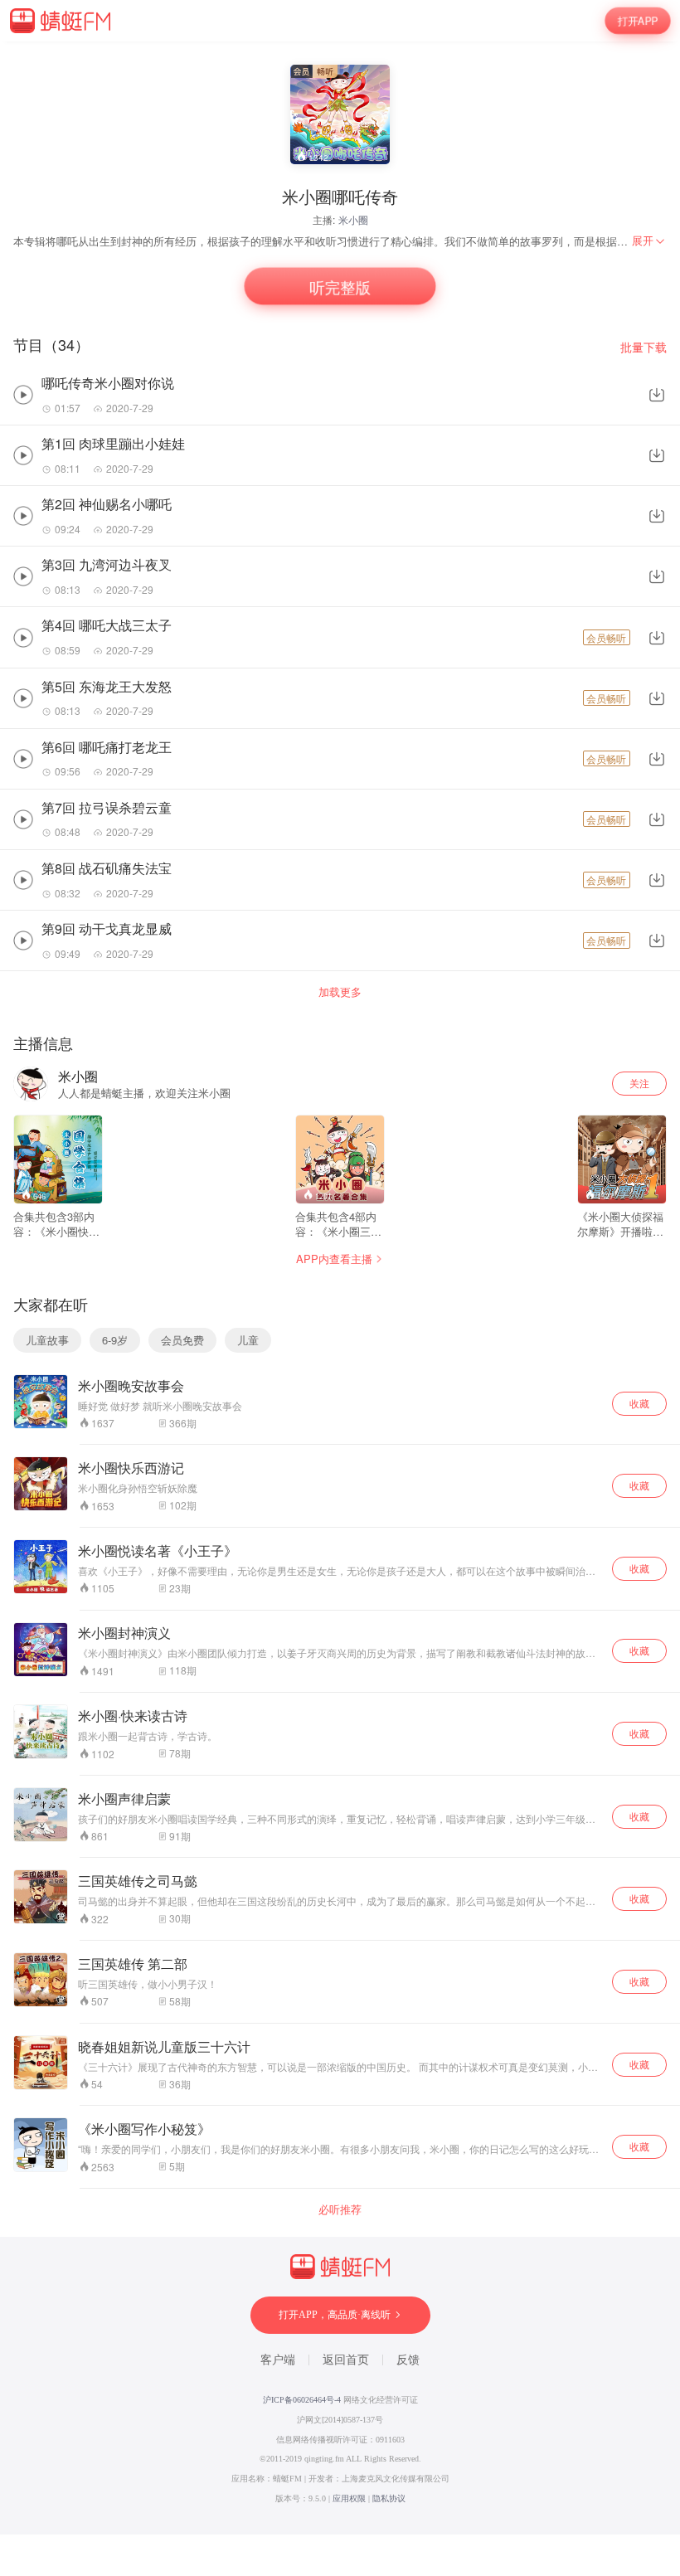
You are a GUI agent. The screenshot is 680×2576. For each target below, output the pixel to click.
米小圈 (353, 219)
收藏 (639, 1403)
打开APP (638, 21)
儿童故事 (47, 1340)
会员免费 (182, 1340)
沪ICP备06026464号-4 (302, 2400)
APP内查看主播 (334, 1259)
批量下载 (644, 347)
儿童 (248, 1340)
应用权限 (349, 2498)
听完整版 (340, 287)
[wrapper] (340, 1288)
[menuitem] (649, 241)
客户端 (278, 2360)
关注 (639, 1083)
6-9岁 (115, 1340)
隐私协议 (389, 2498)
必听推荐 (340, 2209)
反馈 (408, 2360)
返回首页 (346, 2360)
